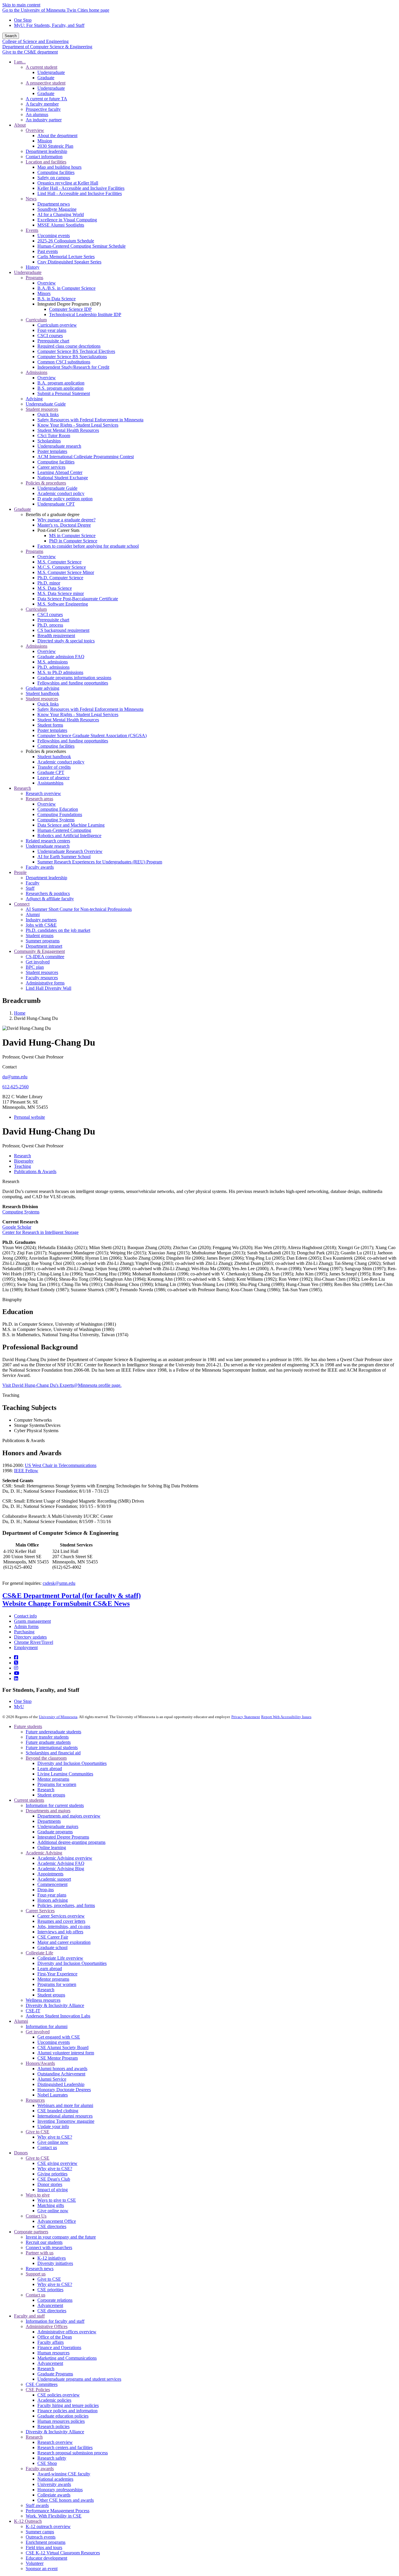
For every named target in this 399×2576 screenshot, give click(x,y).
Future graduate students (48, 1742)
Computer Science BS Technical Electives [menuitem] (76, 351)
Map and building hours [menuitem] (59, 167)
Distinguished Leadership (61, 2084)
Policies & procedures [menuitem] (46, 483)
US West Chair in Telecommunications (61, 1465)
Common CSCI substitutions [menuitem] (64, 362)
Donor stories (50, 2184)
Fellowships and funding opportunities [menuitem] (73, 683)
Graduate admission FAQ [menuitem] (61, 657)
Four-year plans (52, 1895)
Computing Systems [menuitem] (56, 820)
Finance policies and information (67, 2411)
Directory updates (30, 1637)
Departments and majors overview (69, 1816)
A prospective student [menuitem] (46, 83)
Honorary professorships (60, 2490)
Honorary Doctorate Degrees (64, 2090)
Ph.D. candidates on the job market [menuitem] (58, 930)
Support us (36, 2274)
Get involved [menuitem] (38, 962)
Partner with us (40, 2253)
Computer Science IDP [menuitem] (70, 309)
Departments (49, 1821)
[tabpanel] (199, 1343)
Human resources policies (61, 2421)
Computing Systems (21, 1212)
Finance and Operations (59, 2347)
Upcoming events (54, 2042)
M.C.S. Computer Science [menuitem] (62, 567)
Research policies (53, 2426)
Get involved (38, 2032)
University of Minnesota (58, 1717)
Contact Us (36, 2216)
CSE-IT (33, 2011)
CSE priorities (50, 2290)
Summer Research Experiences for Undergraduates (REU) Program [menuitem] (100, 862)
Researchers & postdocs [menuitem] (48, 893)
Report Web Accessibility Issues (286, 1717)
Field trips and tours (44, 2547)
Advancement (50, 2305)
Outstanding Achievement (61, 2074)
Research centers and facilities (65, 2447)
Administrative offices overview (67, 2332)
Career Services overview (61, 1916)
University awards (54, 2484)
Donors (21, 2153)
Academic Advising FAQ (61, 1863)
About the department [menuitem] (57, 136)
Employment (26, 1647)
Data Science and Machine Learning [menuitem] (71, 825)
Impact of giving (53, 2190)
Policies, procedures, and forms (66, 1905)
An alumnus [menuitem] (37, 114)
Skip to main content (21, 5)
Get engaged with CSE (59, 2037)
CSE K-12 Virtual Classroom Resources (63, 2553)
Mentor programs (53, 1779)
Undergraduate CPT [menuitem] (56, 504)
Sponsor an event (42, 2569)
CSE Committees (42, 2384)
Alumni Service (52, 2079)
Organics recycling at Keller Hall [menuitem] (68, 183)
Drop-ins (46, 1890)
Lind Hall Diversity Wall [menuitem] (48, 988)
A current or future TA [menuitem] (46, 99)
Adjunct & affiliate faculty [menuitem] (50, 899)
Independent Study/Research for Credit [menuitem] (73, 367)
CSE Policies (38, 2390)
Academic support (54, 1879)
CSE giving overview (57, 2163)
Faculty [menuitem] (33, 883)
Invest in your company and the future (61, 2237)
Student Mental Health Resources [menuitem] (68, 430)
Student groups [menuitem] (40, 936)
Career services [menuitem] (51, 467)
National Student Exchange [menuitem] (63, 478)
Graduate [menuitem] (46, 78)
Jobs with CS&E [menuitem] (41, 925)
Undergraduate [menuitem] (51, 72)
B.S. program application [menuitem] (60, 388)
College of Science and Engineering (35, 41)
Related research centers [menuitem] (48, 841)
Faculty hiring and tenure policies (68, 2405)
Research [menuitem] (22, 788)
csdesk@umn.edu (59, 1583)
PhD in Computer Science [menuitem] (73, 541)
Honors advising (53, 1900)
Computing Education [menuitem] (58, 809)
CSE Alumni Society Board (63, 2047)
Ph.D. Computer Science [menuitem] (60, 578)
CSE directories (52, 2226)
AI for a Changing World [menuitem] (61, 214)
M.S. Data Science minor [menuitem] (61, 593)
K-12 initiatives (52, 2258)
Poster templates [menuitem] (52, 451)
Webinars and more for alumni (65, 2105)
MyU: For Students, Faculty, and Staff (49, 25)
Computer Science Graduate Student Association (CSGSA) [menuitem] (92, 736)
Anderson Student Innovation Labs (58, 2016)
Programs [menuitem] (34, 278)
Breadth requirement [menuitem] (56, 636)
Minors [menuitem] (44, 293)
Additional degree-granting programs (71, 1842)
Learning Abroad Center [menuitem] (60, 472)
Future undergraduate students (53, 1732)
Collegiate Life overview (60, 1958)
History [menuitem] (33, 267)
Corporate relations (55, 2300)
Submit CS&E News (100, 1603)
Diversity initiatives (55, 2263)
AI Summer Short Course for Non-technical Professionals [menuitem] (79, 909)
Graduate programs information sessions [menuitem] (74, 678)
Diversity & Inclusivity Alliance (55, 2005)
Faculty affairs (51, 2342)
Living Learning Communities (65, 1774)
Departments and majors (48, 1811)
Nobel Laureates (53, 2095)
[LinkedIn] (16, 1678)
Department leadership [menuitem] (46, 151)
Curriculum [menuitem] (36, 320)
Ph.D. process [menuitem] (50, 625)
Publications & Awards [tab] (35, 1171)
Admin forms (26, 1626)
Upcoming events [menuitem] (54, 236)
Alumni (21, 2021)
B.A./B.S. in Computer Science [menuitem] (66, 288)
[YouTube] (17, 1673)
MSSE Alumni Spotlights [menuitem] (61, 225)
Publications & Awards (24, 1440)
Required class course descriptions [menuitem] (69, 346)
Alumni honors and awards (62, 2069)
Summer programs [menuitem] (43, 941)
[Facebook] (16, 1657)
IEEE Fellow (26, 1471)
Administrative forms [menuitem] (45, 983)
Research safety (52, 2458)
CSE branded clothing (58, 2111)
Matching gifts (51, 2205)
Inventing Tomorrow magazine (66, 2121)
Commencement (52, 1884)
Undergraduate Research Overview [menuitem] (70, 851)
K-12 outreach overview (48, 2526)
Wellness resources (43, 2000)
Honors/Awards (40, 2063)
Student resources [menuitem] (42, 409)
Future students (28, 1726)
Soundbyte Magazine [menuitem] (57, 209)
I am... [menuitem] (20, 62)
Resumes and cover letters (61, 1921)
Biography (12, 1300)
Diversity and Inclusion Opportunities (72, 1763)
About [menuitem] (20, 125)
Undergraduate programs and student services (79, 2379)
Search (11, 36)
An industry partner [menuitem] (44, 120)
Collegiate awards (54, 2495)
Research (11, 1181)
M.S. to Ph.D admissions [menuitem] (60, 672)
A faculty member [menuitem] (42, 104)
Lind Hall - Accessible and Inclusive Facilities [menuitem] (80, 193)
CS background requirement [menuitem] (63, 630)
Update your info (53, 2126)
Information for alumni (47, 2026)
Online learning (52, 1847)
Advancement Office (57, 2221)
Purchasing (24, 1632)
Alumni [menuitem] (33, 914)
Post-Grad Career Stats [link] (58, 530)
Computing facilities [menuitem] (56, 172)
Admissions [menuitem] (37, 372)
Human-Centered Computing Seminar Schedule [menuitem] (81, 246)
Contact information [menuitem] (44, 157)
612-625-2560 (15, 1087)
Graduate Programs (55, 2374)
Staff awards (37, 2505)
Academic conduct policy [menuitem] (61, 493)
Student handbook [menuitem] (42, 693)
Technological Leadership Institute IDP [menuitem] (85, 314)
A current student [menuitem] (41, 67)
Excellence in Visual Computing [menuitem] (67, 220)
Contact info (25, 1616)
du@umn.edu (15, 1077)
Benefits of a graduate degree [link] (53, 514)
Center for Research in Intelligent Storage (40, 1232)
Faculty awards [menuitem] (40, 867)
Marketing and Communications (67, 2358)
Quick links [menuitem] (48, 414)
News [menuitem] (31, 199)
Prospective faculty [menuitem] (43, 109)
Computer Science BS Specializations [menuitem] (72, 357)
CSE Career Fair (53, 1937)
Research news (40, 2269)
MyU (19, 1707)
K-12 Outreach (28, 2521)
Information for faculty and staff (55, 2321)
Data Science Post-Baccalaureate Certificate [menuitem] (78, 599)
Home (20, 1013)
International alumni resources (65, 2116)
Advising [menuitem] (34, 399)
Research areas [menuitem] (39, 799)
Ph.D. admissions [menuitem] (53, 667)
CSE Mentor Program (58, 2058)
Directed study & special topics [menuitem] (66, 641)
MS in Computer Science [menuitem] (72, 536)
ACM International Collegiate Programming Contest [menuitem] (86, 457)
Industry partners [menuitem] (41, 920)
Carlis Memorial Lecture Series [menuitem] (66, 257)
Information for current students (55, 1805)
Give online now (53, 2142)
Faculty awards (40, 2469)
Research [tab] (22, 1156)
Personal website (30, 1117)
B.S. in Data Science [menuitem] (57, 299)
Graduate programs (55, 1832)
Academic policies (54, 2400)
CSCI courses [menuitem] (50, 336)
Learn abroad (50, 1769)
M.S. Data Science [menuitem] (55, 588)
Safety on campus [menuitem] (54, 178)
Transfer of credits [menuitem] (54, 767)
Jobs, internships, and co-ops (64, 1926)
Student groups (51, 1795)
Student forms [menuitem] (50, 725)
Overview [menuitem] (35, 130)
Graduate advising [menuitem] (42, 688)
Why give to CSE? (55, 2137)
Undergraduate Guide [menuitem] (46, 404)
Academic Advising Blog (61, 1869)
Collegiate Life (39, 1953)
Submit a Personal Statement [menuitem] (64, 393)
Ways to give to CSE (57, 2200)
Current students (29, 1800)
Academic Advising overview (65, 1858)
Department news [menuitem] (54, 204)
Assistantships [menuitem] (50, 783)
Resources (35, 2100)
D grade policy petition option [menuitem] (65, 499)
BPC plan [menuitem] (35, 967)
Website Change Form (36, 1603)
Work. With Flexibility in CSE (54, 2516)
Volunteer (35, 2563)
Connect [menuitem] (22, 904)
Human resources (53, 2353)
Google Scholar (17, 1227)
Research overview (55, 2442)
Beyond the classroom (46, 1758)
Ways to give (38, 2195)
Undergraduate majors (58, 1826)
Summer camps (40, 2532)
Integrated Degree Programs (63, 1837)
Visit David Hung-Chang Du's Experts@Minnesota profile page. (62, 1385)
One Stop (23, 20)
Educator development (46, 2558)
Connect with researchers (49, 2247)
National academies (55, 2479)
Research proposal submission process (73, 2453)
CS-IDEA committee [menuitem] (45, 957)
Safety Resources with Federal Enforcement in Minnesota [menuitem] (90, 420)
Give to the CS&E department (30, 52)
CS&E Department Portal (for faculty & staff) (72, 1596)
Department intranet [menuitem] (44, 946)
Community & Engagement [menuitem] (39, 951)
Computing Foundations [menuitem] (60, 814)
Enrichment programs (46, 2542)
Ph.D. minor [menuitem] (49, 583)
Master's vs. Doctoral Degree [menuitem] (64, 525)
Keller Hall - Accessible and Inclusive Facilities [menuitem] (81, 188)
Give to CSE (38, 2132)
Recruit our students (44, 2242)
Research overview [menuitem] (43, 793)
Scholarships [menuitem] (49, 441)
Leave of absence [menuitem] (53, 778)
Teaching (11, 1395)
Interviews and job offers (60, 1932)
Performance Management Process (58, 2511)
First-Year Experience (57, 1974)
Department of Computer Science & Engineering (47, 47)
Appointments (50, 1874)
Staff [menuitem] (30, 888)
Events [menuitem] (32, 230)
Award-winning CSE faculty (64, 2474)
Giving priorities (52, 2174)
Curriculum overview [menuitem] (57, 325)
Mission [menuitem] (45, 141)
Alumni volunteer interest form (66, 2053)
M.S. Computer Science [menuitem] (59, 562)
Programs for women (57, 1784)
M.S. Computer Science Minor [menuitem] (66, 572)
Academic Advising (44, 1853)
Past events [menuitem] (48, 251)
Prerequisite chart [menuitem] (53, 341)
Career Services (40, 1911)
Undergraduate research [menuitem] (59, 446)
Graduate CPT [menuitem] (51, 772)
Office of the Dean (55, 2337)
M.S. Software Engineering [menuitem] (63, 604)
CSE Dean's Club (54, 2179)
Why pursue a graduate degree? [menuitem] (66, 520)
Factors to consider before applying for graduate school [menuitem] (88, 546)
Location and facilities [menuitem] (46, 162)
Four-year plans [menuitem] (52, 330)
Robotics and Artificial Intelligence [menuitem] (69, 836)
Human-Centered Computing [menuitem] (64, 830)
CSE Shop (47, 2463)
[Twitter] (16, 1663)
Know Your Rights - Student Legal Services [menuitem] (78, 425)
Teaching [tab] (22, 1166)
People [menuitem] (20, 872)
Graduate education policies (63, 2416)
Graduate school (52, 1947)
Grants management (32, 1621)
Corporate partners (31, 2232)
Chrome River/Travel (34, 1642)
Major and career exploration (64, 1942)
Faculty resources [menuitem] (42, 978)
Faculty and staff (29, 2316)
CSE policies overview (59, 2395)
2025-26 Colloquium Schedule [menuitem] (66, 241)
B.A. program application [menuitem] (61, 383)
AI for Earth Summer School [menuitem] (64, 857)
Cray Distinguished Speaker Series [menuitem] (69, 262)
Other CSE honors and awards (66, 2500)
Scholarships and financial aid (53, 1753)
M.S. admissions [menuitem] (53, 662)
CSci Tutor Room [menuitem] (54, 436)
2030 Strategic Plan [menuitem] (55, 146)
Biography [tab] (24, 1161)
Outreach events (41, 2537)
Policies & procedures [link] (46, 751)
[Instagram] (16, 1668)
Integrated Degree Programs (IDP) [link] (69, 304)
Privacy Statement (246, 1717)
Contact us (47, 2147)
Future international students (52, 1747)
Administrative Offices (47, 2326)
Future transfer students (47, 1737)
